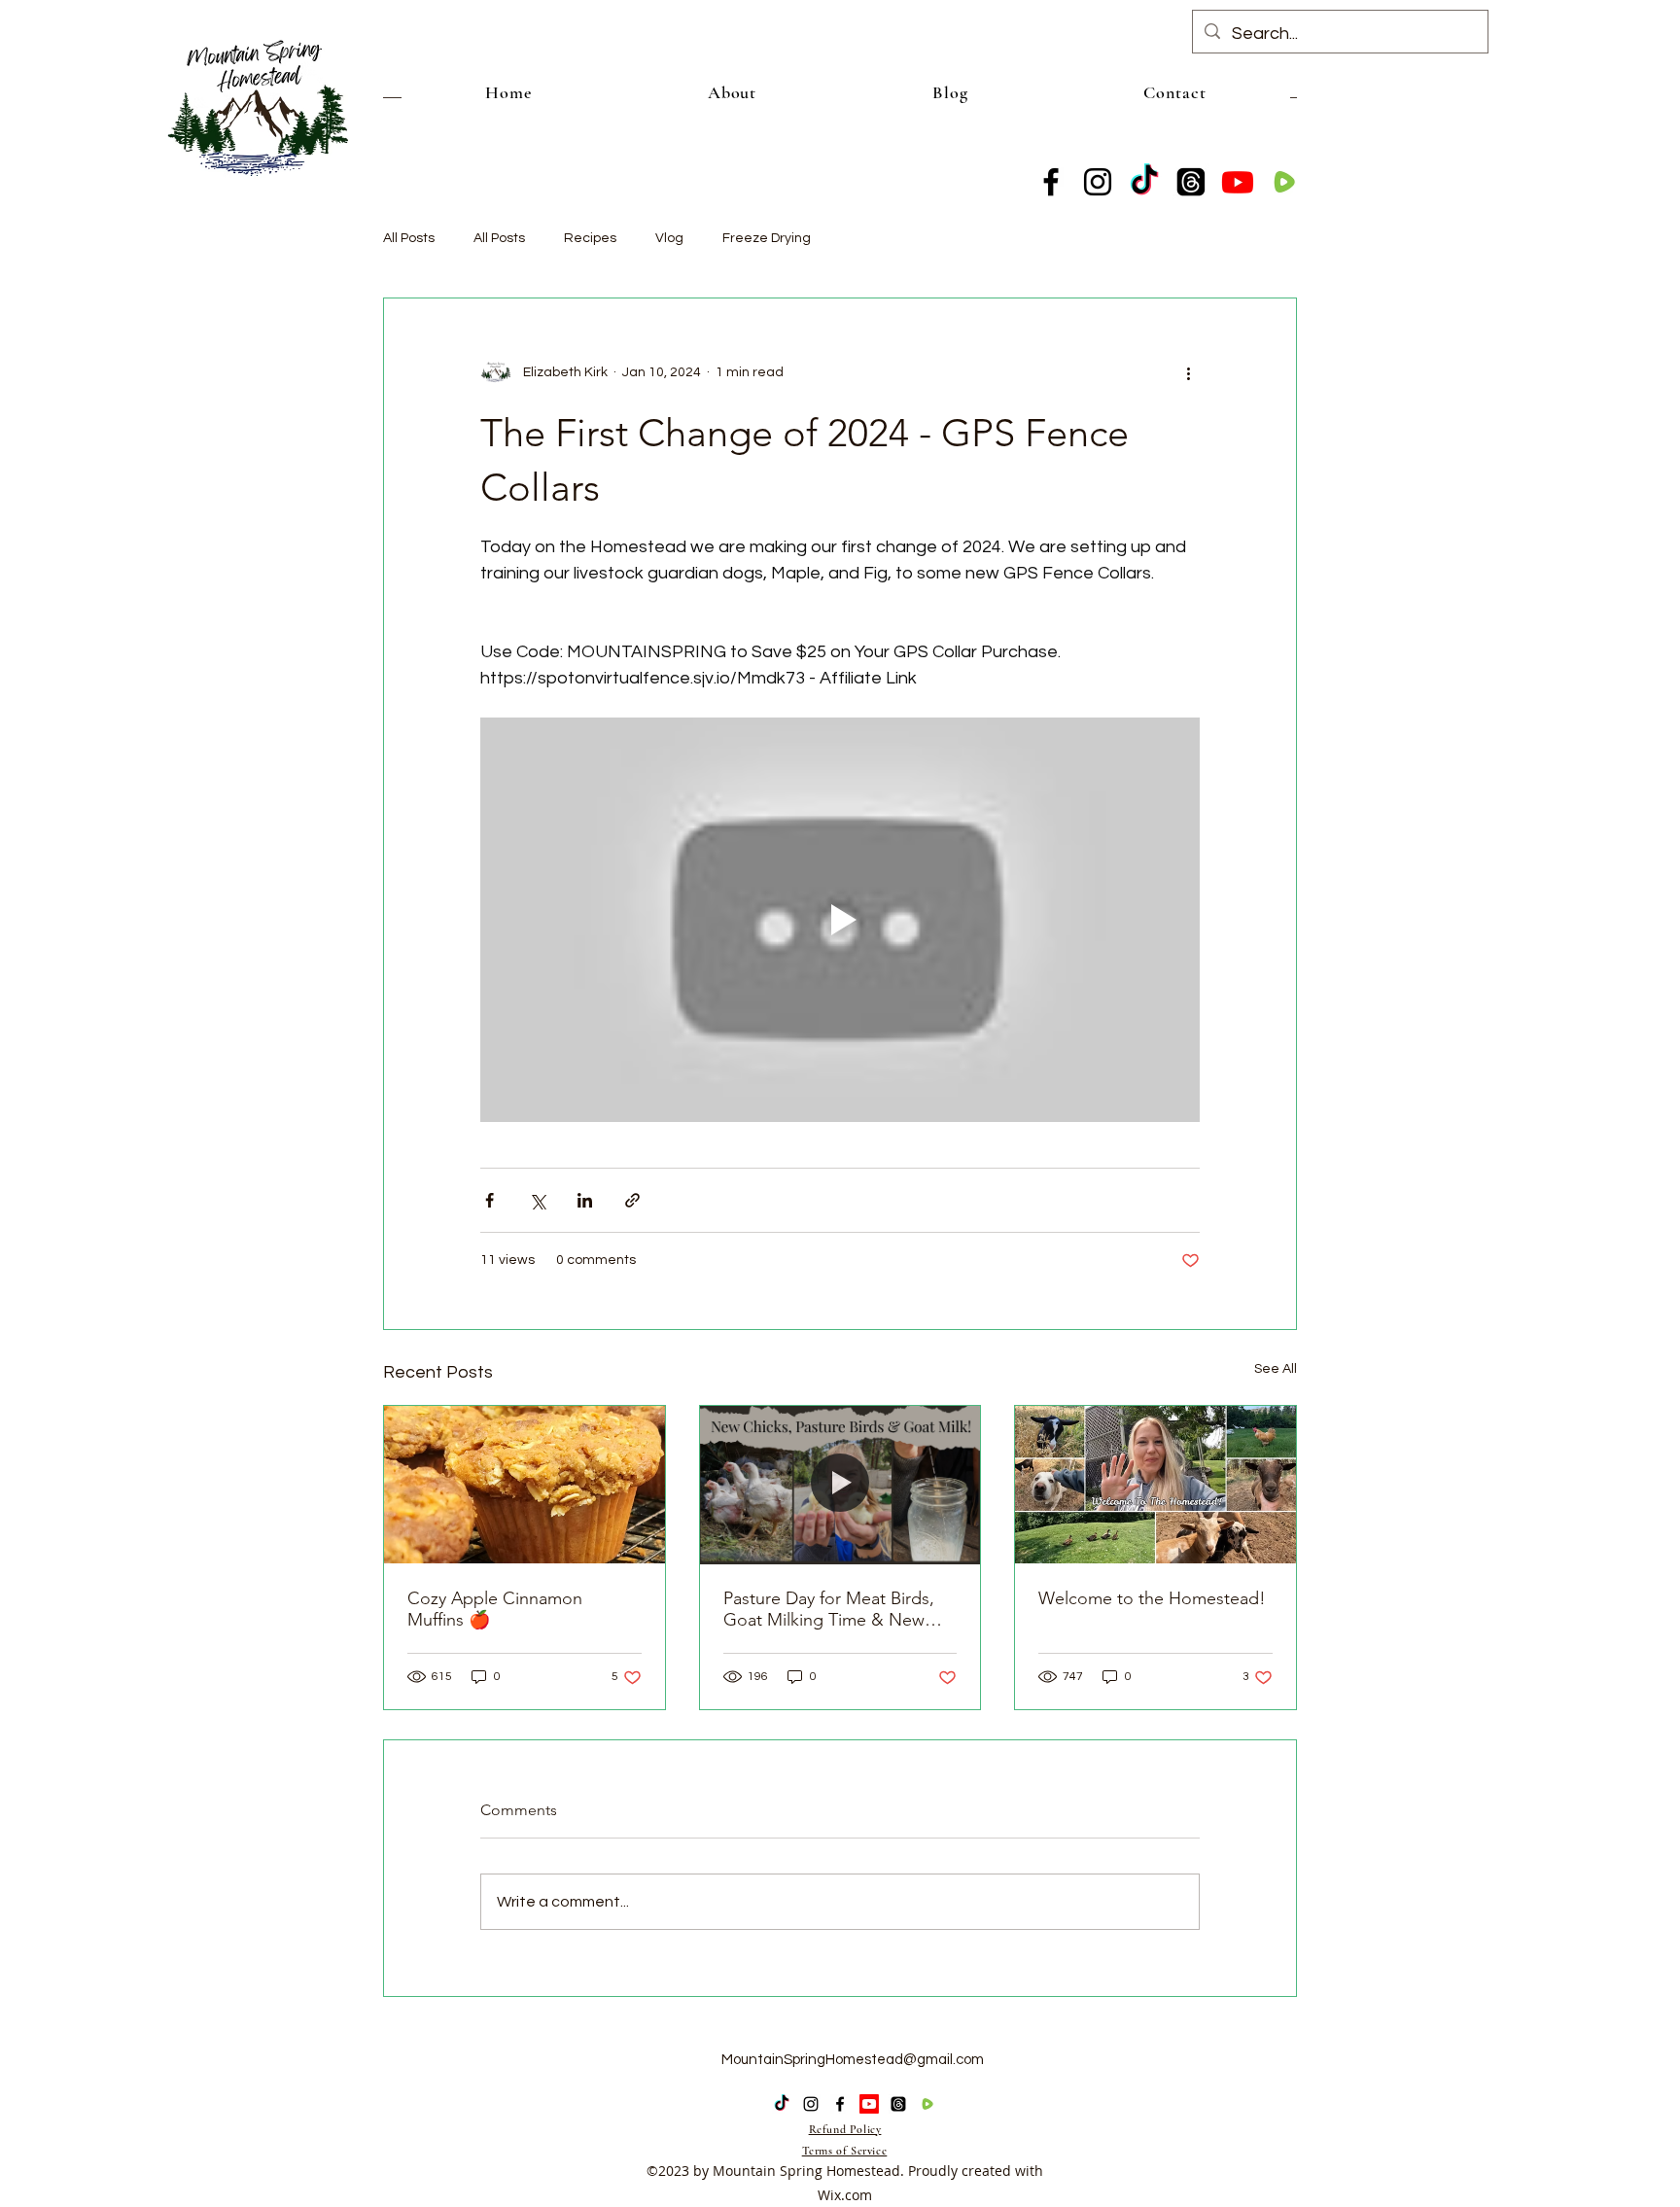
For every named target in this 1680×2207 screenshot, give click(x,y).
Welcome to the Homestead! (1152, 1598)
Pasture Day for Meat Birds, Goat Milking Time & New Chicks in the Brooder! (829, 1609)
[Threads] (1191, 182)
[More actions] (1188, 372)
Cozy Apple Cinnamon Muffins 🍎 (495, 1609)
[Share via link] (632, 1200)
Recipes (590, 238)
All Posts (409, 238)
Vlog (669, 238)
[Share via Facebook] (490, 1200)
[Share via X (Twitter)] (537, 1200)
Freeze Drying (767, 238)
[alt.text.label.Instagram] (1098, 182)
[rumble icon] (1284, 182)
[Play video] (840, 920)
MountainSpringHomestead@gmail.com (853, 2060)
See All (1276, 1369)
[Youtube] (1238, 182)
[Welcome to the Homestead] (1155, 1485)
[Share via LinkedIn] (585, 1200)
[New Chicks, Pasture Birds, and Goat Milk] (840, 1485)
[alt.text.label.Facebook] (1051, 182)
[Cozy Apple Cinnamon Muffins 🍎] (525, 1485)
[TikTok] (1144, 182)
